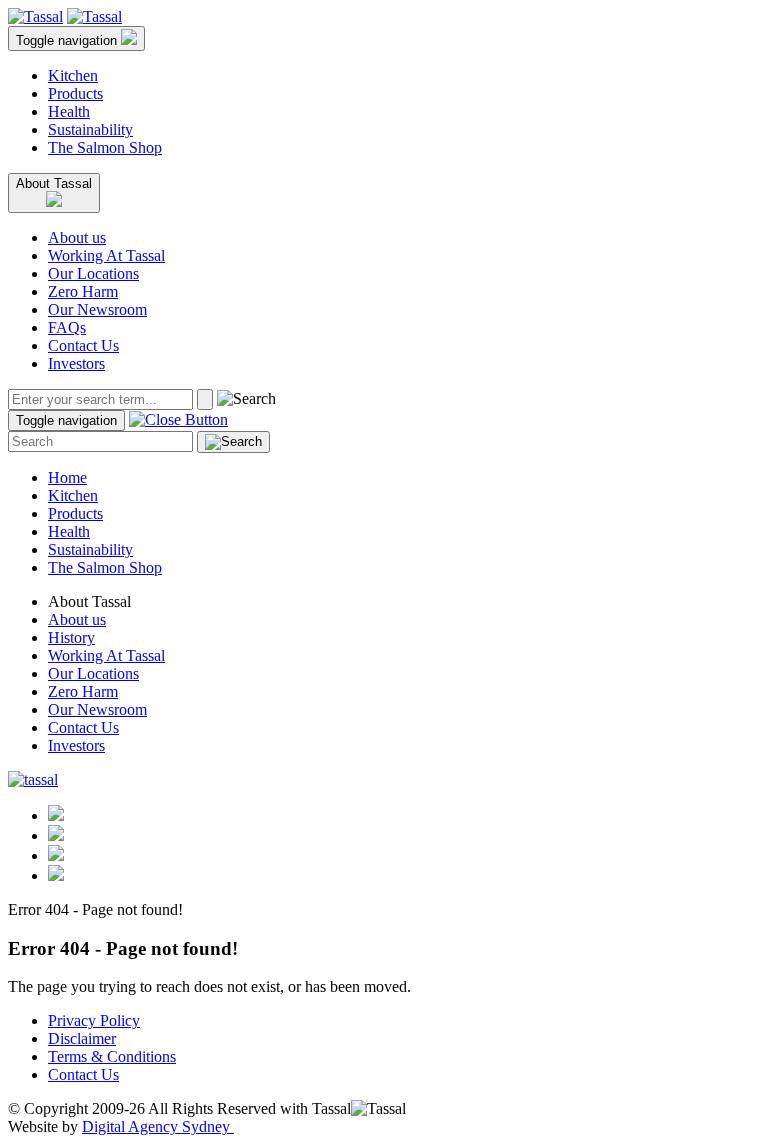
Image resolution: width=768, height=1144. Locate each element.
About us (77, 237)
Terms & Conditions (112, 1056)
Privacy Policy (94, 1020)
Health (69, 111)
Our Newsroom (97, 309)
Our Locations (93, 273)
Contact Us (83, 345)
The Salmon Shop (105, 147)
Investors (76, 363)
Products (75, 93)
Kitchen (73, 75)
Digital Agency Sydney (158, 1126)
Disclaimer (82, 1038)
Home (67, 477)
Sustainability (90, 129)
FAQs (67, 327)
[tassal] (35, 16)
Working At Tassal (106, 255)
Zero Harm (83, 291)
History (71, 637)
